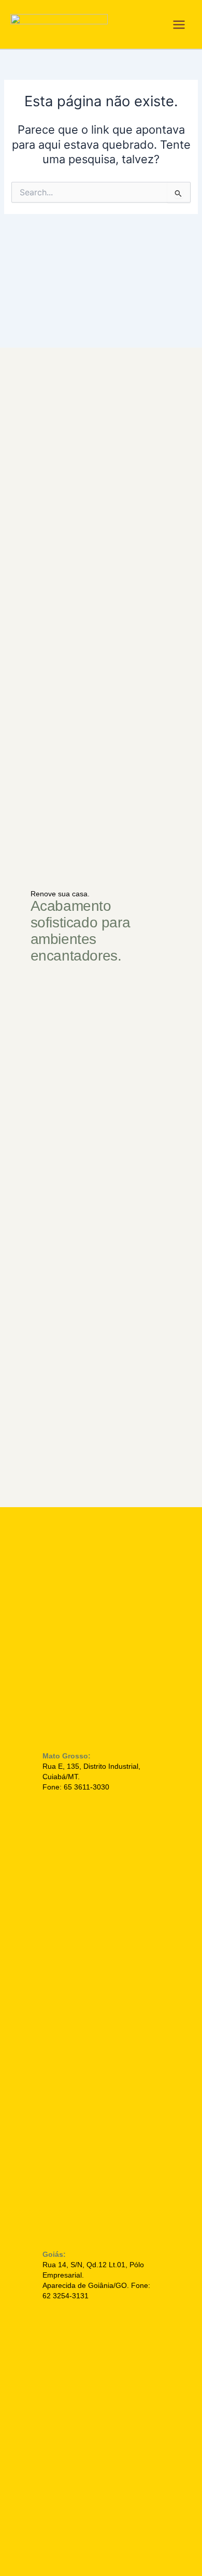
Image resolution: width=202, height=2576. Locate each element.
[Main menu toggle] (179, 25)
